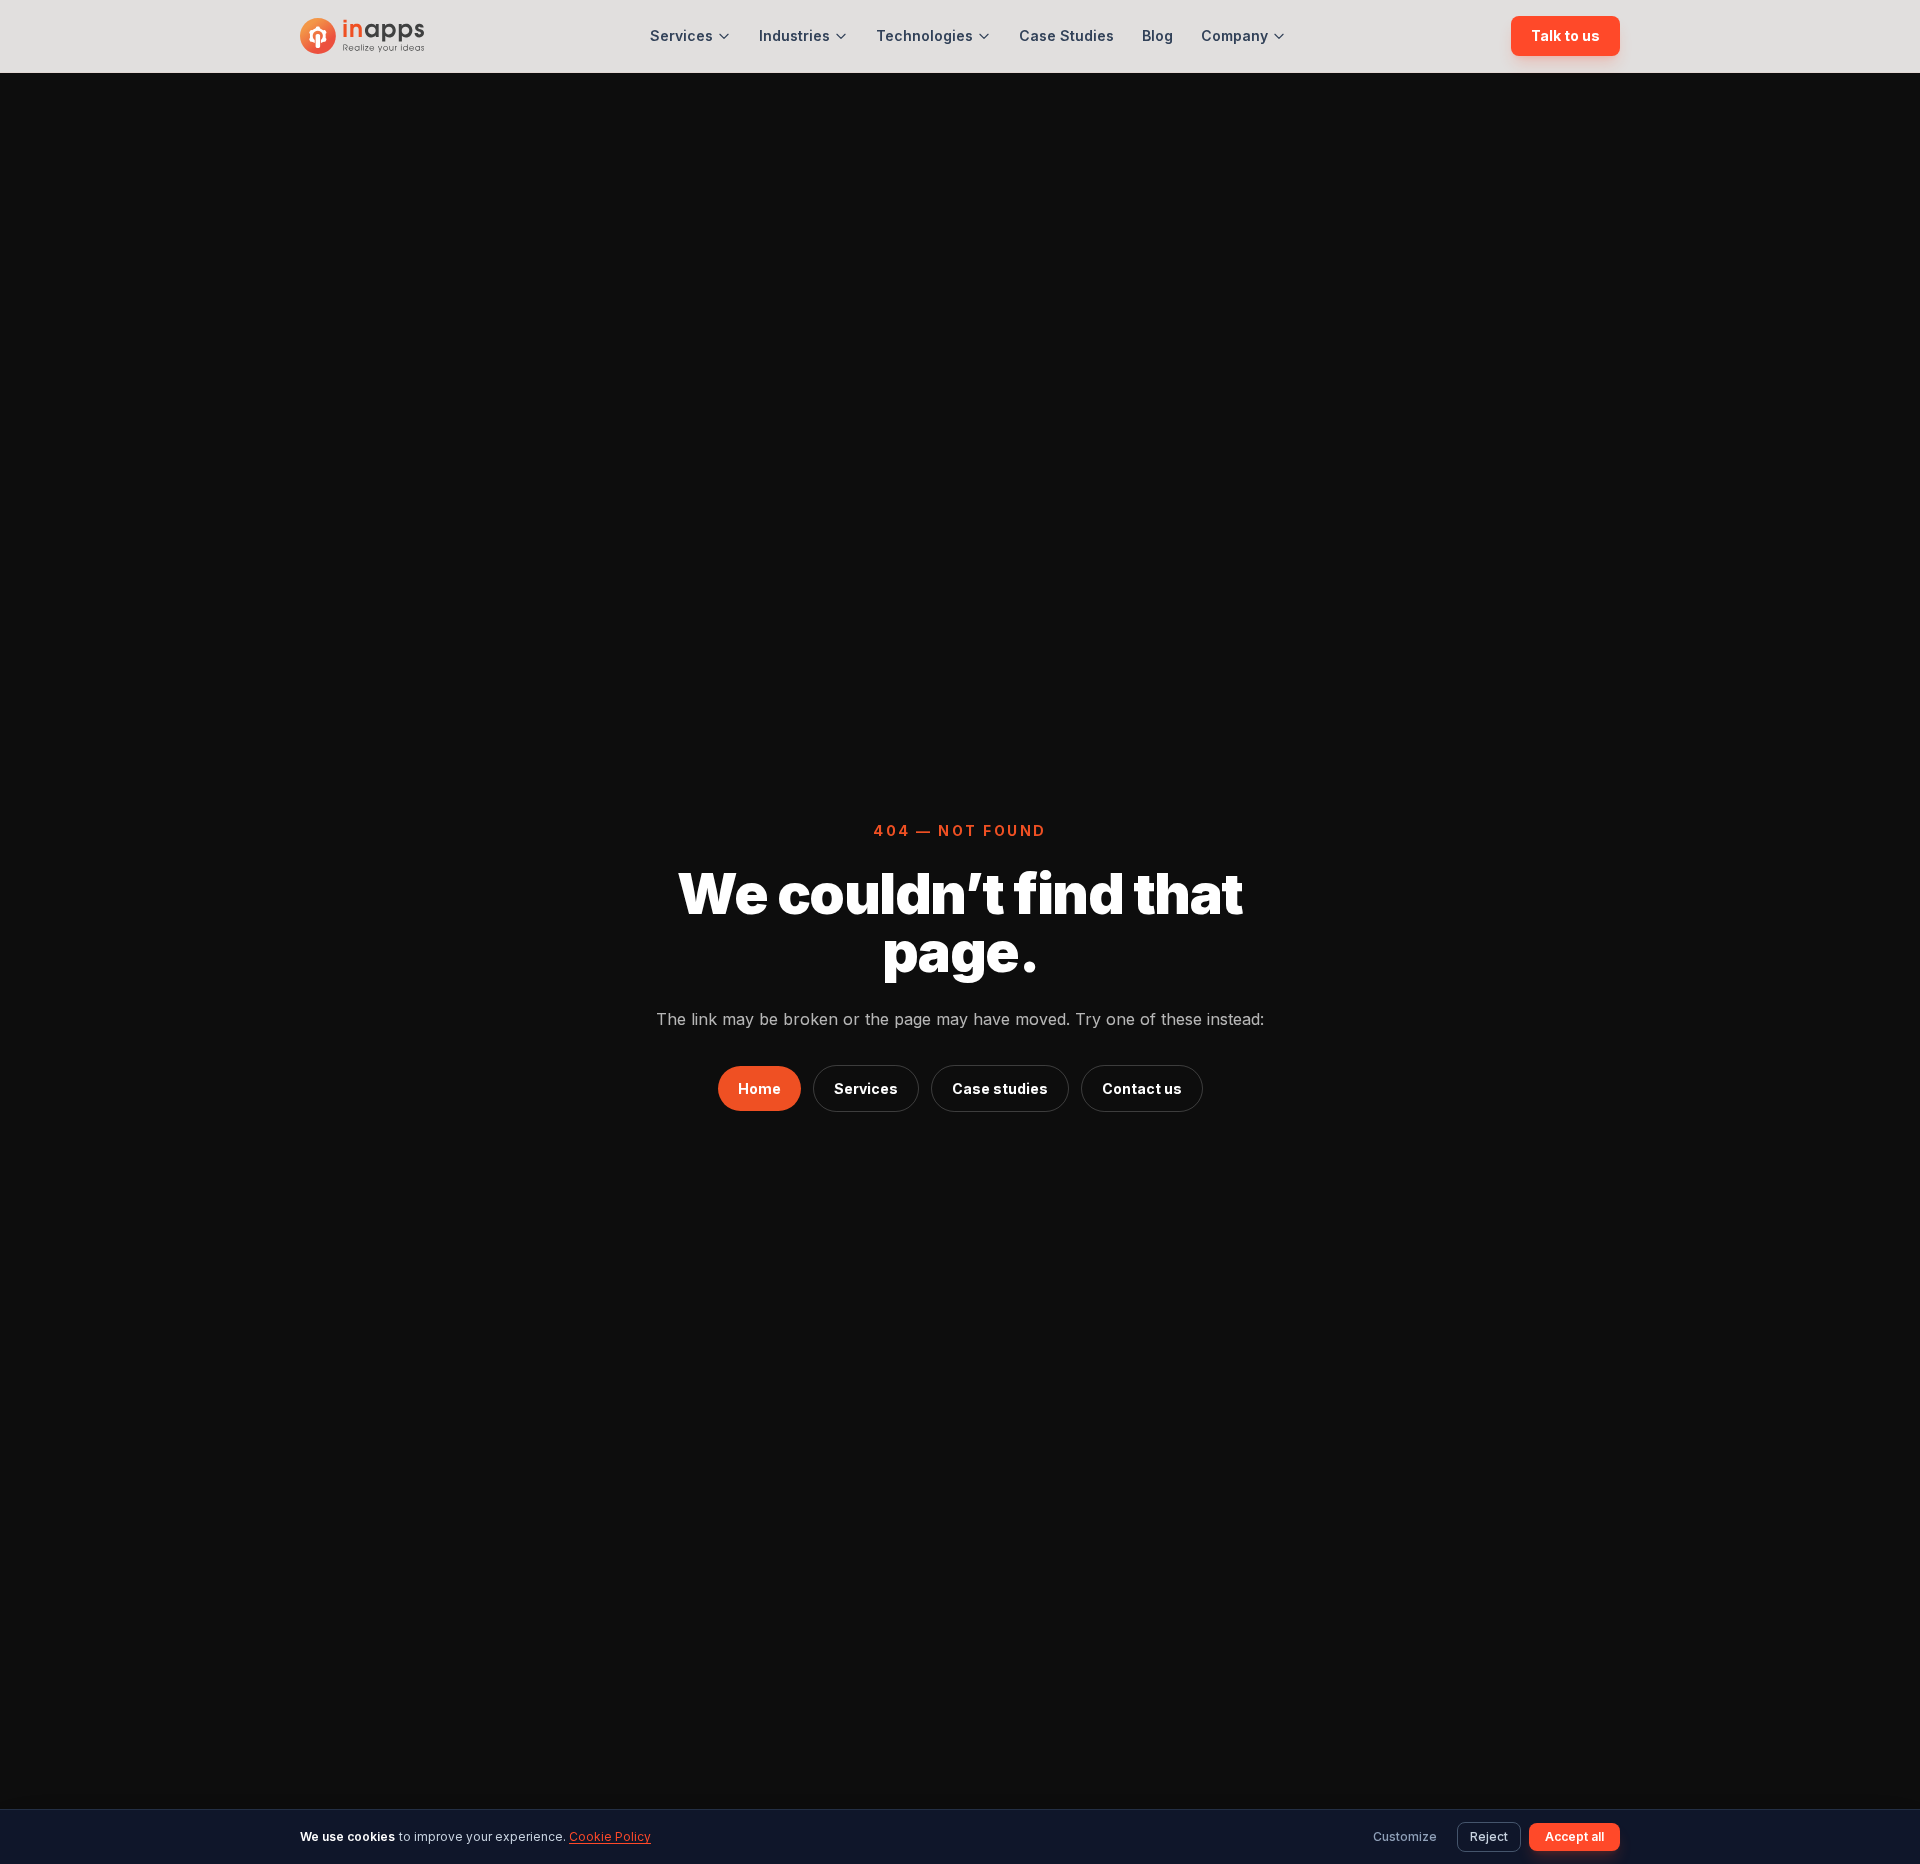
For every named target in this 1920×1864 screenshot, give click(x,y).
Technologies (924, 35)
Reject (1489, 1836)
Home (759, 1088)
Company (1234, 35)
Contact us (1142, 1088)
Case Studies (1066, 35)
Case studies (1000, 1088)
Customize (1405, 1836)
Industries (794, 35)
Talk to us (1565, 35)
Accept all (1574, 1836)
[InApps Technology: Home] (362, 36)
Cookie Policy (610, 1836)
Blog (1157, 35)
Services (681, 35)
